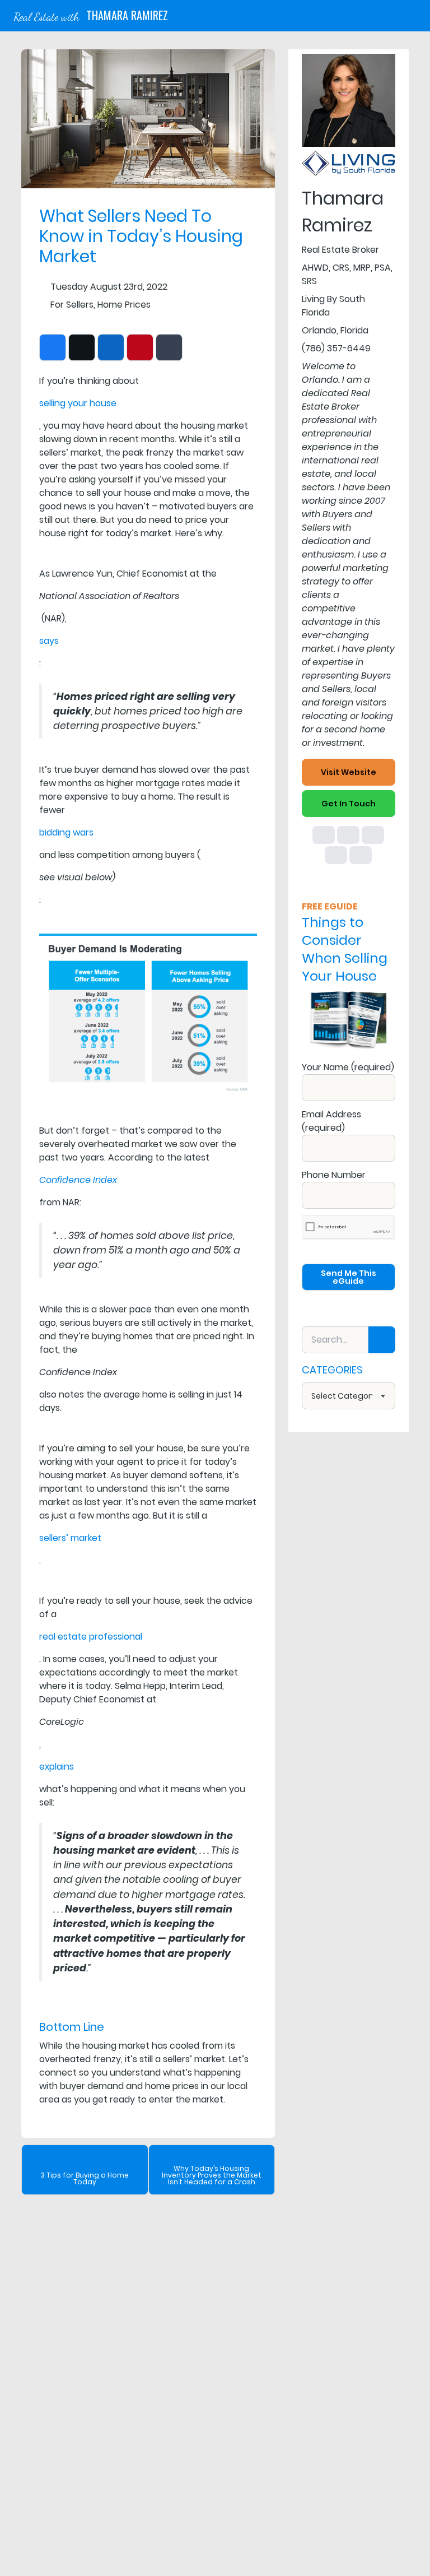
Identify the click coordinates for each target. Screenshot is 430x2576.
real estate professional (91, 1637)
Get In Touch (349, 804)
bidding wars (66, 832)
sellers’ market (70, 1538)
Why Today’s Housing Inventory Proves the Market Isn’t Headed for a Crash (212, 2175)
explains (57, 1767)
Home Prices (124, 305)
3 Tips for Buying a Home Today (85, 2178)
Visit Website (349, 772)
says (49, 641)
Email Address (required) (331, 1121)
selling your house (78, 403)
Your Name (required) (348, 1067)
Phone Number (334, 1175)
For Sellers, (73, 305)
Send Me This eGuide (349, 1277)
